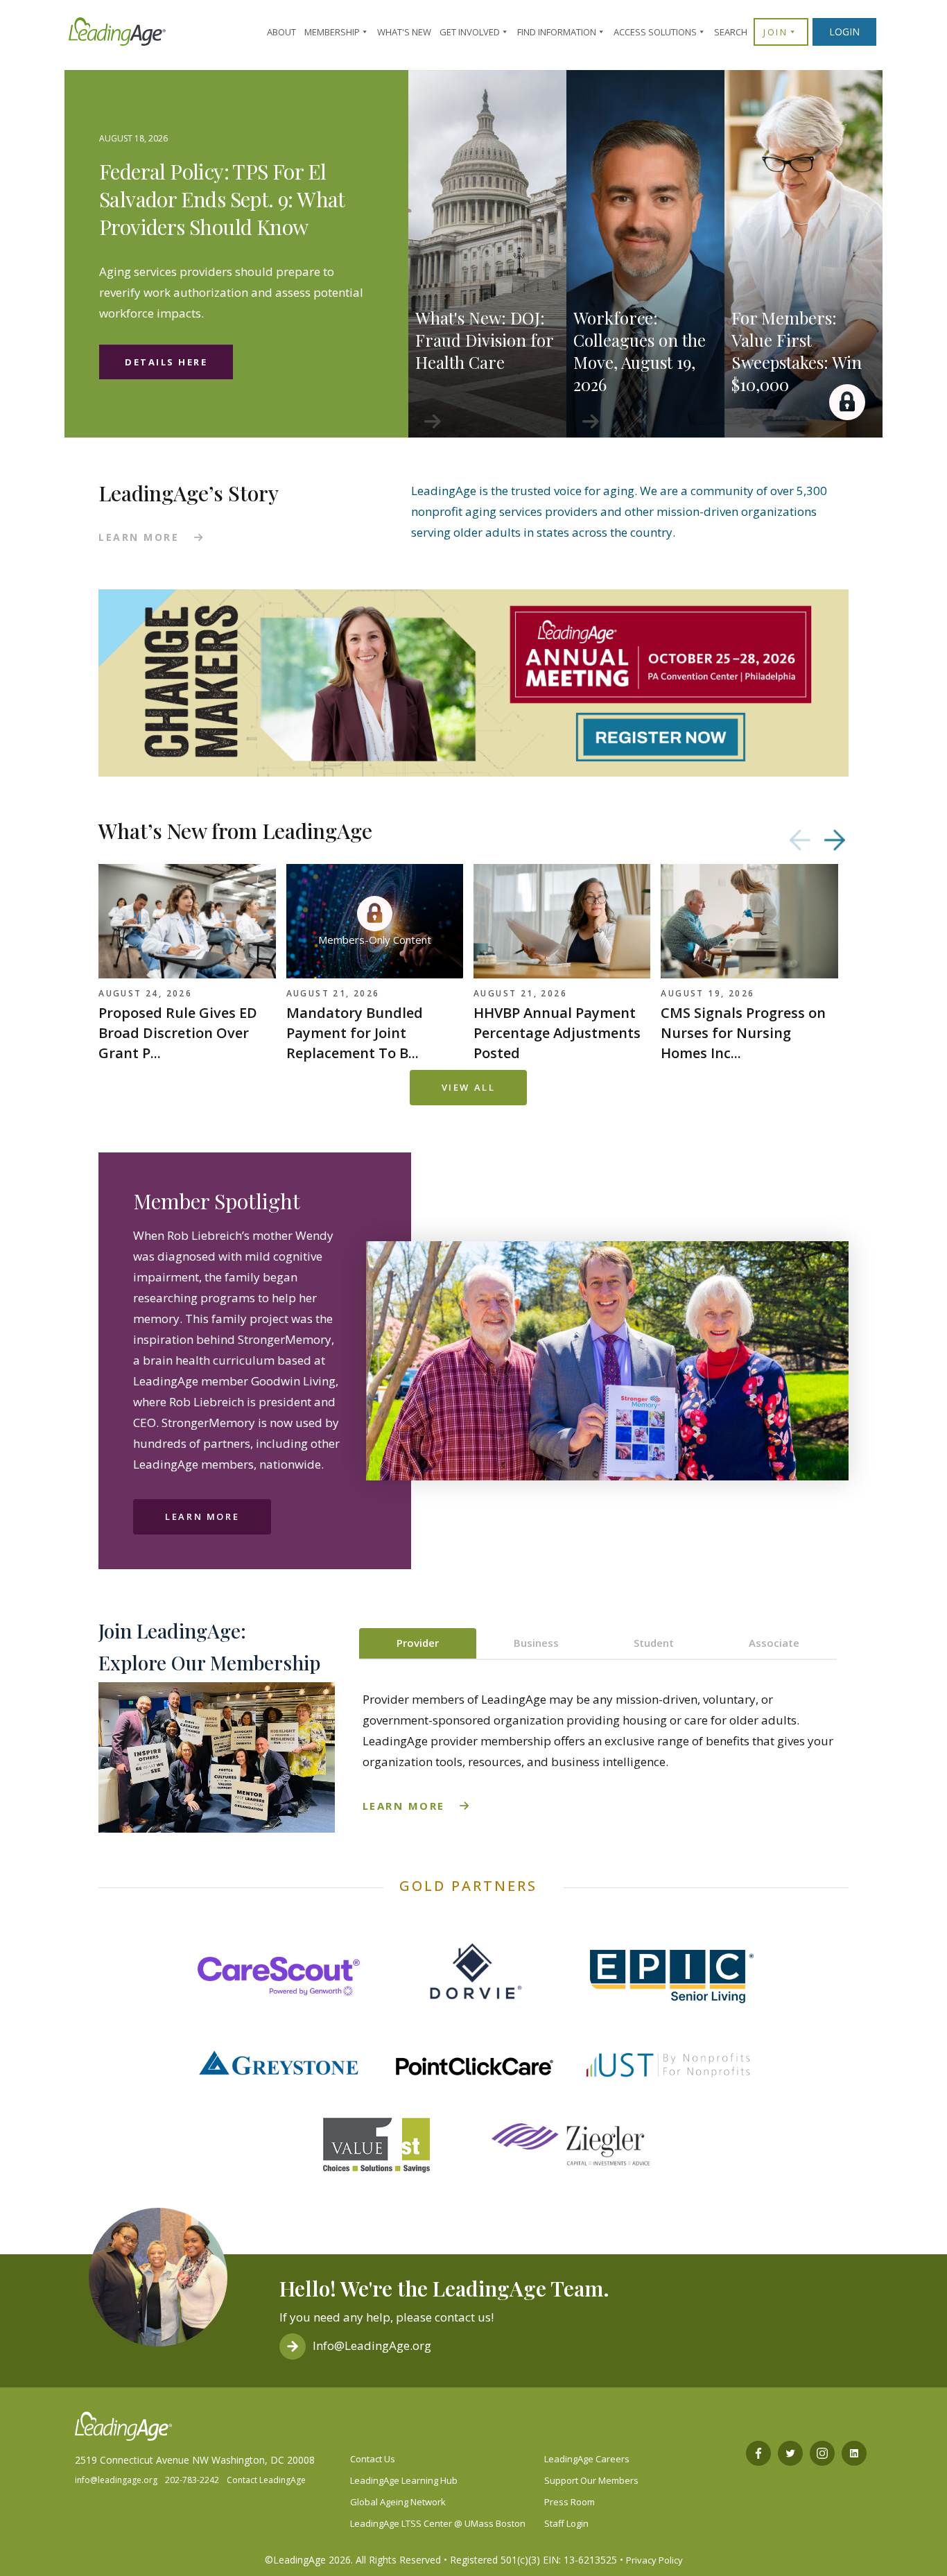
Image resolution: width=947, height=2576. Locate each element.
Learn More (202, 1516)
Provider (418, 1643)
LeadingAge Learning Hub (404, 2480)
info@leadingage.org (116, 2480)
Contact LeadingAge (266, 2480)
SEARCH (731, 32)
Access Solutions (655, 32)
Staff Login (566, 2523)
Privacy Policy (654, 2560)
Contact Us (373, 2459)
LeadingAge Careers (587, 2459)
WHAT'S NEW (404, 32)
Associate (774, 1643)
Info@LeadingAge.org (372, 2345)
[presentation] (800, 840)
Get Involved (470, 32)
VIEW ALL (469, 1087)
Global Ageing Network (398, 2502)
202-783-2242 (192, 2480)
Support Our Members (591, 2480)
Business (536, 1643)
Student (654, 1643)
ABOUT (281, 32)
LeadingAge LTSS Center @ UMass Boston (438, 2523)
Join (775, 32)
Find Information (557, 32)
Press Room (570, 2502)
